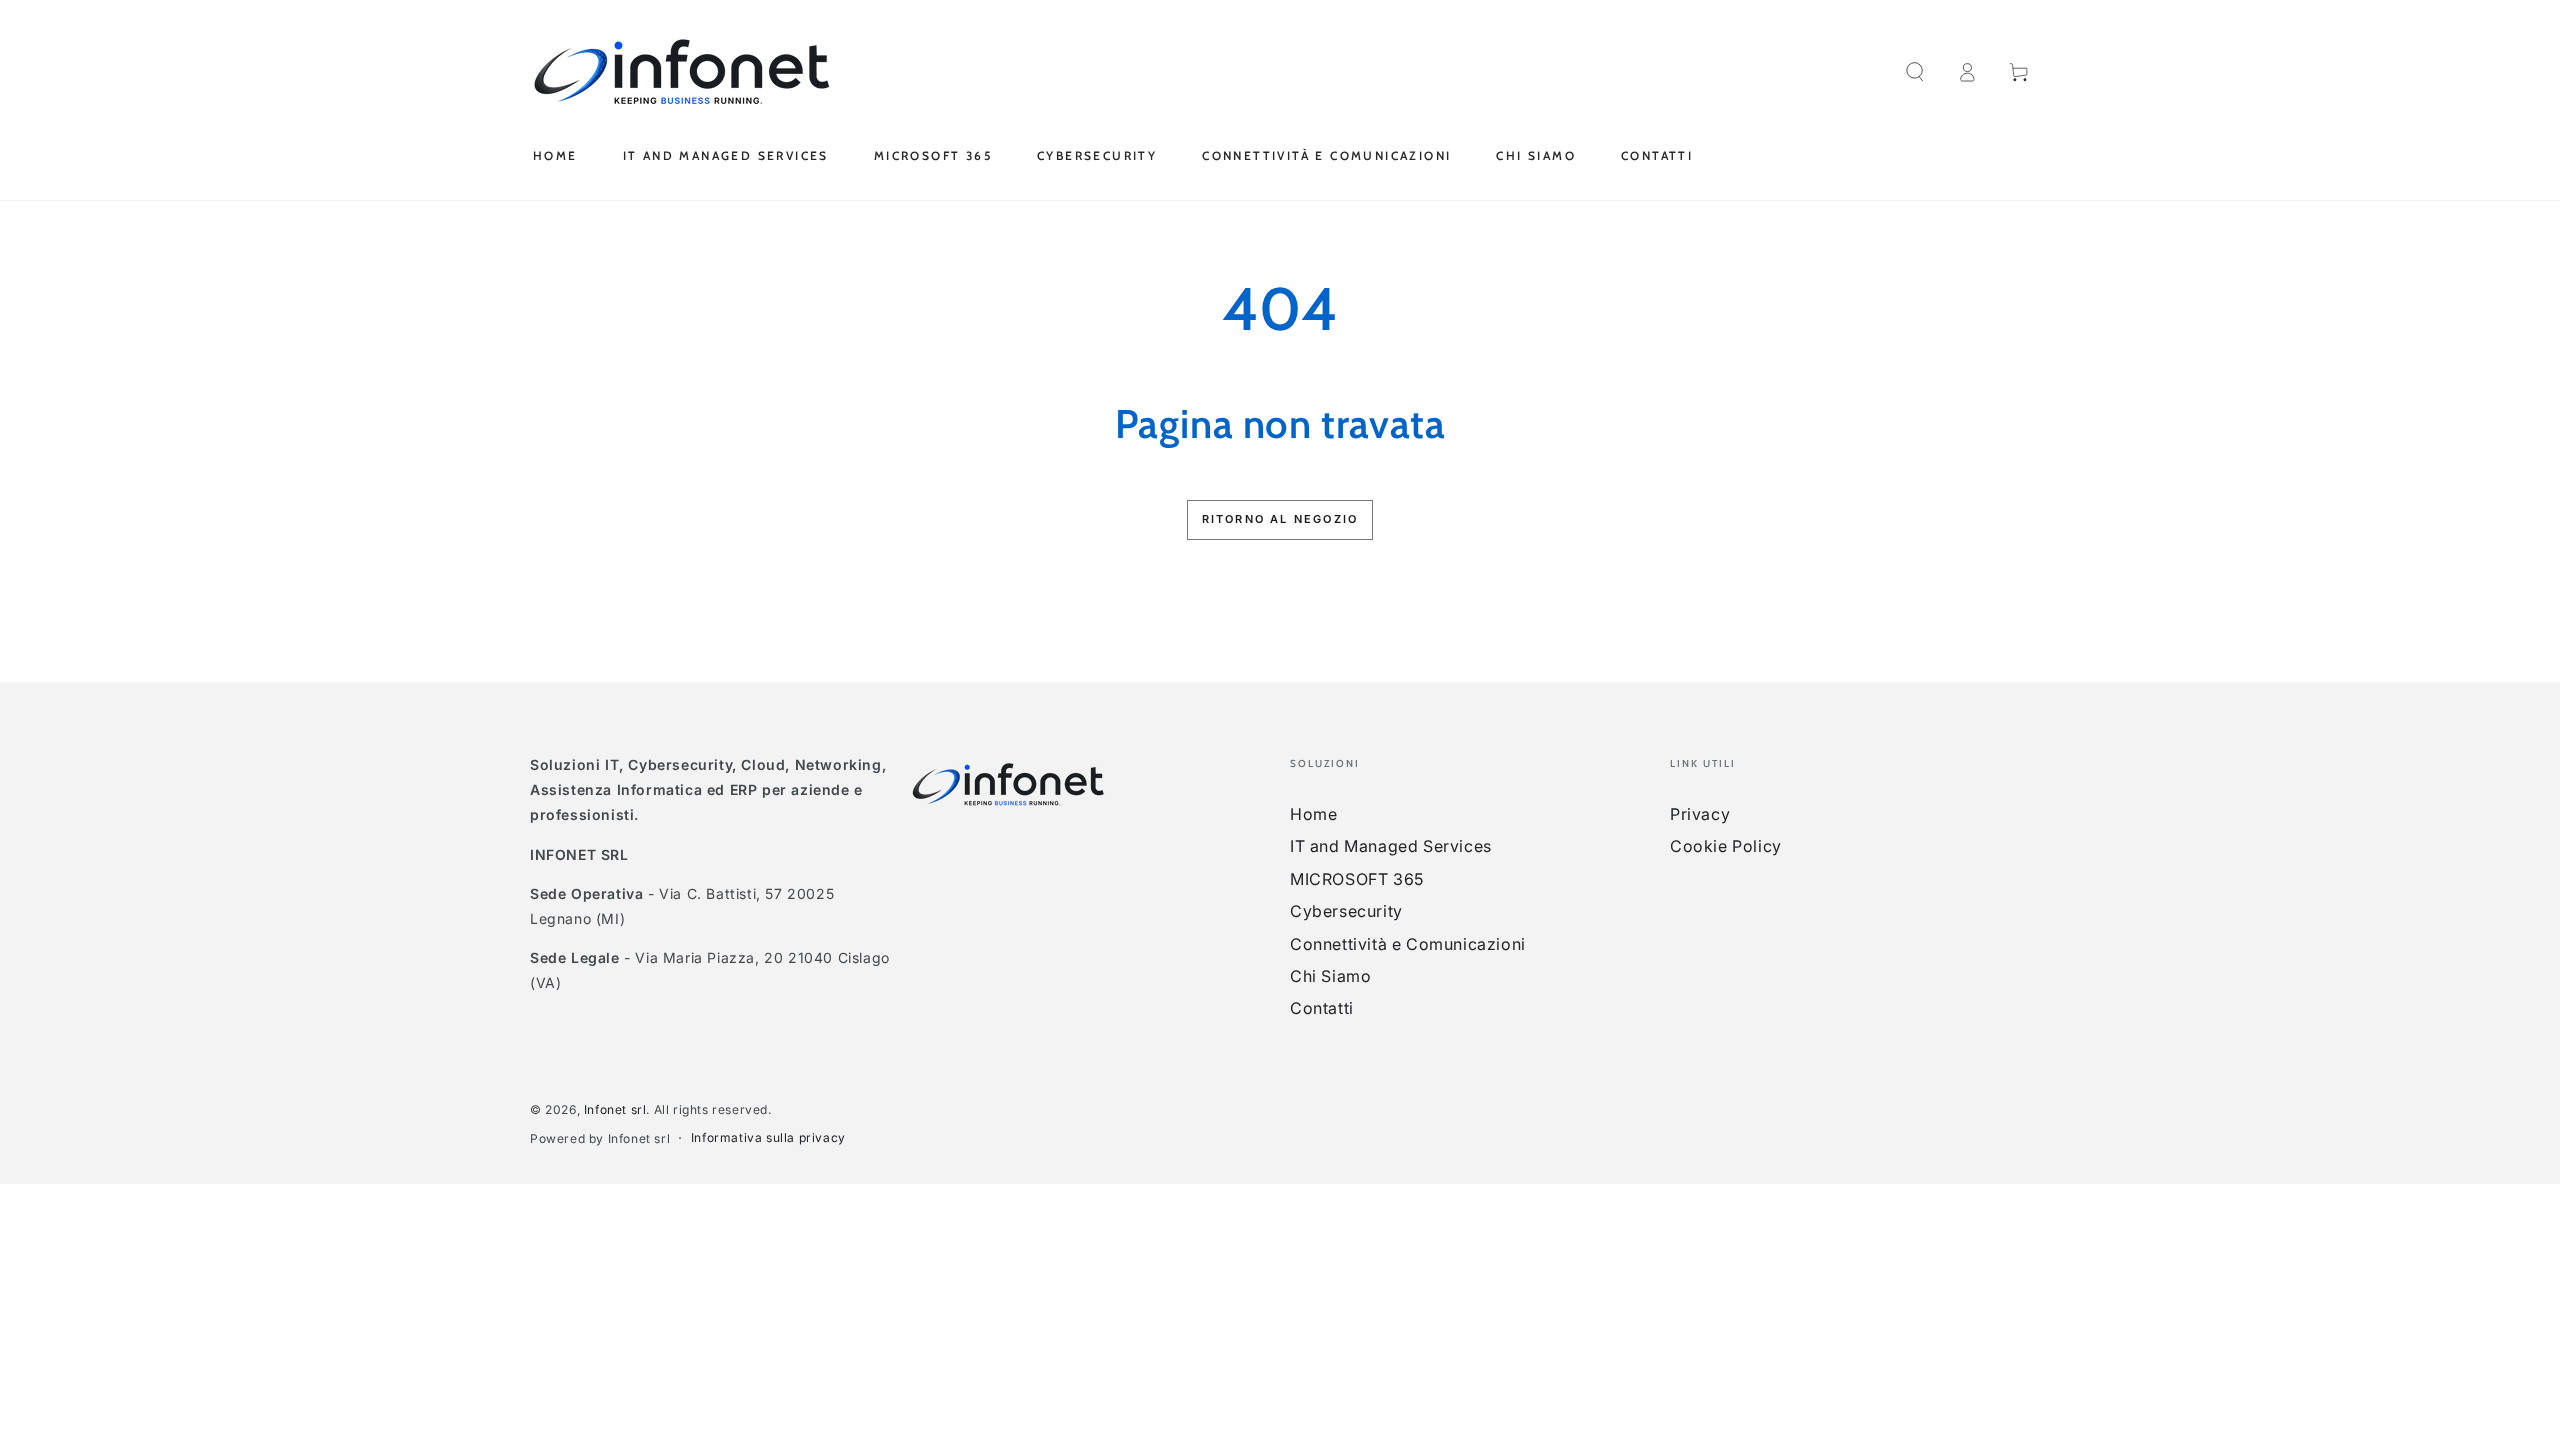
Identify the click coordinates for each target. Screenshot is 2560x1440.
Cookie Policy (1726, 846)
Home (1313, 814)
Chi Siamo (1330, 976)
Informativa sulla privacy (768, 1137)
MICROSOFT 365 (1357, 879)
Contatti (1322, 1008)
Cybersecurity (1346, 911)
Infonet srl (615, 1109)
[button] (1915, 72)
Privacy (1700, 814)
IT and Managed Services (1391, 846)
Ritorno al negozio (1280, 519)
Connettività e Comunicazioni (1408, 944)
